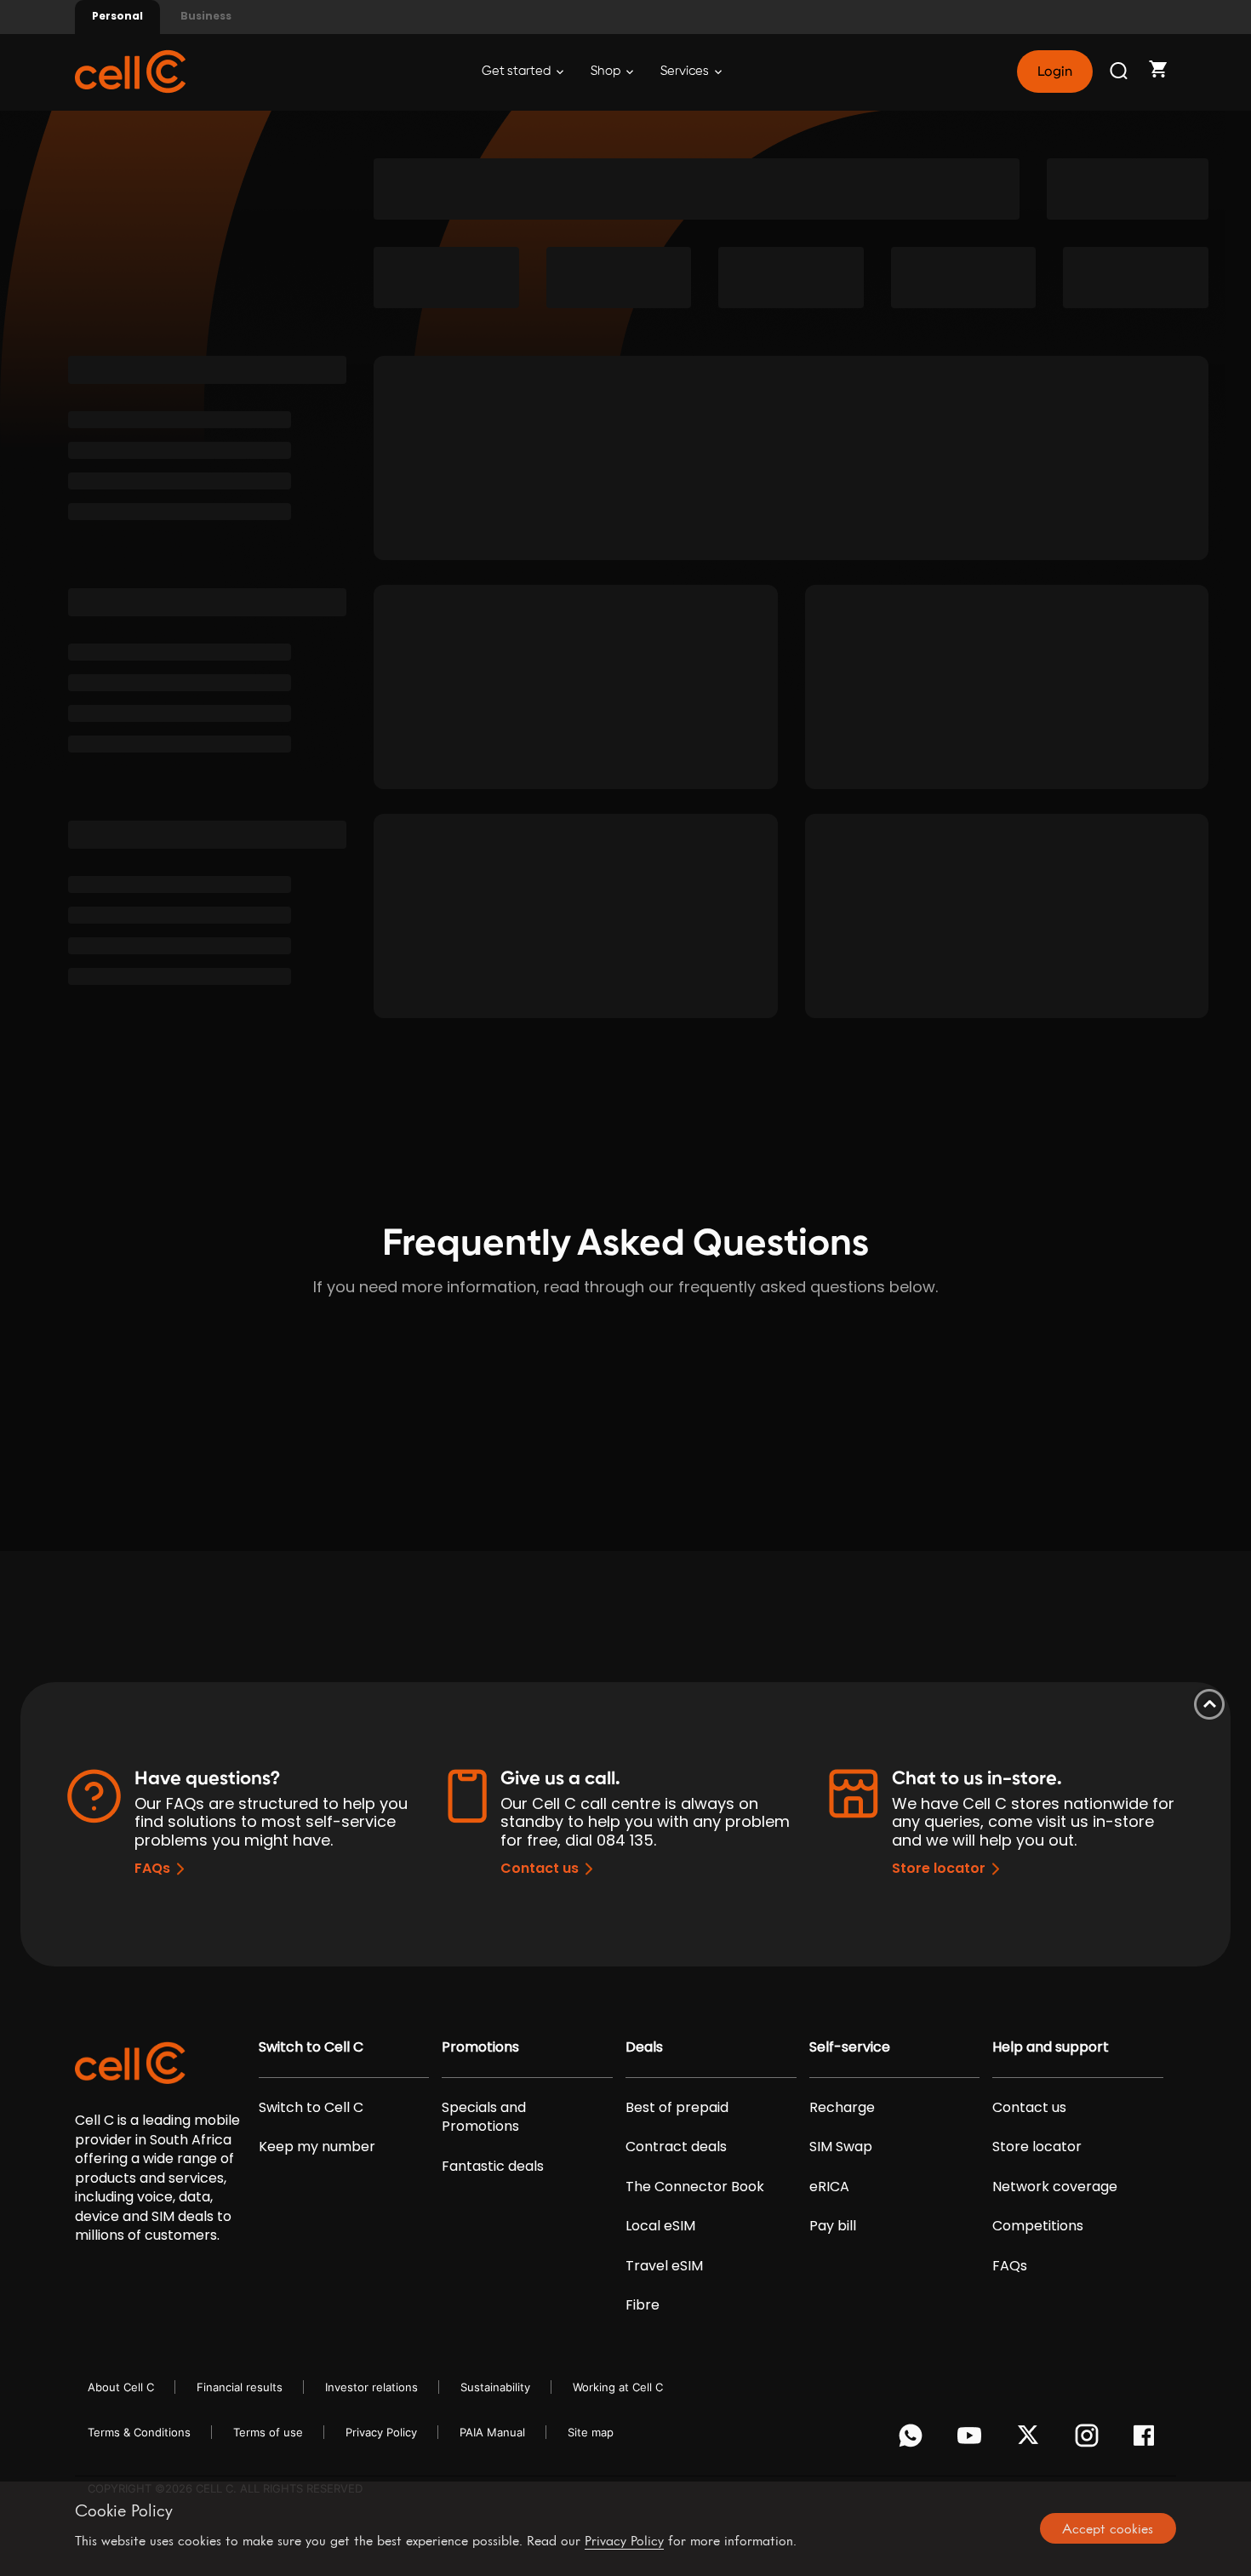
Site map (591, 2432)
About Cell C (121, 2387)
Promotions (480, 2047)
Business (206, 16)
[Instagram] (1090, 2440)
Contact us (540, 1868)
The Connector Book (695, 2187)
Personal (117, 16)
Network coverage (1055, 2187)
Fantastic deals (493, 2167)
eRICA (829, 2187)
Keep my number (317, 2147)
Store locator (939, 1868)
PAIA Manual (492, 2432)
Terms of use (268, 2432)
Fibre (643, 2305)
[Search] (1120, 72)
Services (686, 71)
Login (1054, 72)
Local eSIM (660, 2226)
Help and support (1051, 2047)
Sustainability (495, 2387)
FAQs (152, 1868)
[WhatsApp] (914, 2440)
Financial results (240, 2387)
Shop (607, 71)
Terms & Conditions (139, 2432)
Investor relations (371, 2387)
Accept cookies (1108, 2528)
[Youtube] (972, 2440)
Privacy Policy (381, 2432)
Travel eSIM (664, 2266)
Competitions (1038, 2226)
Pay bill (833, 2226)
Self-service (850, 2047)
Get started (517, 71)
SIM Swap (841, 2147)
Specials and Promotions (484, 2117)
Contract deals (676, 2147)
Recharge (842, 2108)
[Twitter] (1031, 2440)
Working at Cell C (618, 2387)
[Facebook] (1148, 2440)
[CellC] (130, 70)
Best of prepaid (677, 2108)
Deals (644, 2047)
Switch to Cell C (311, 2047)
